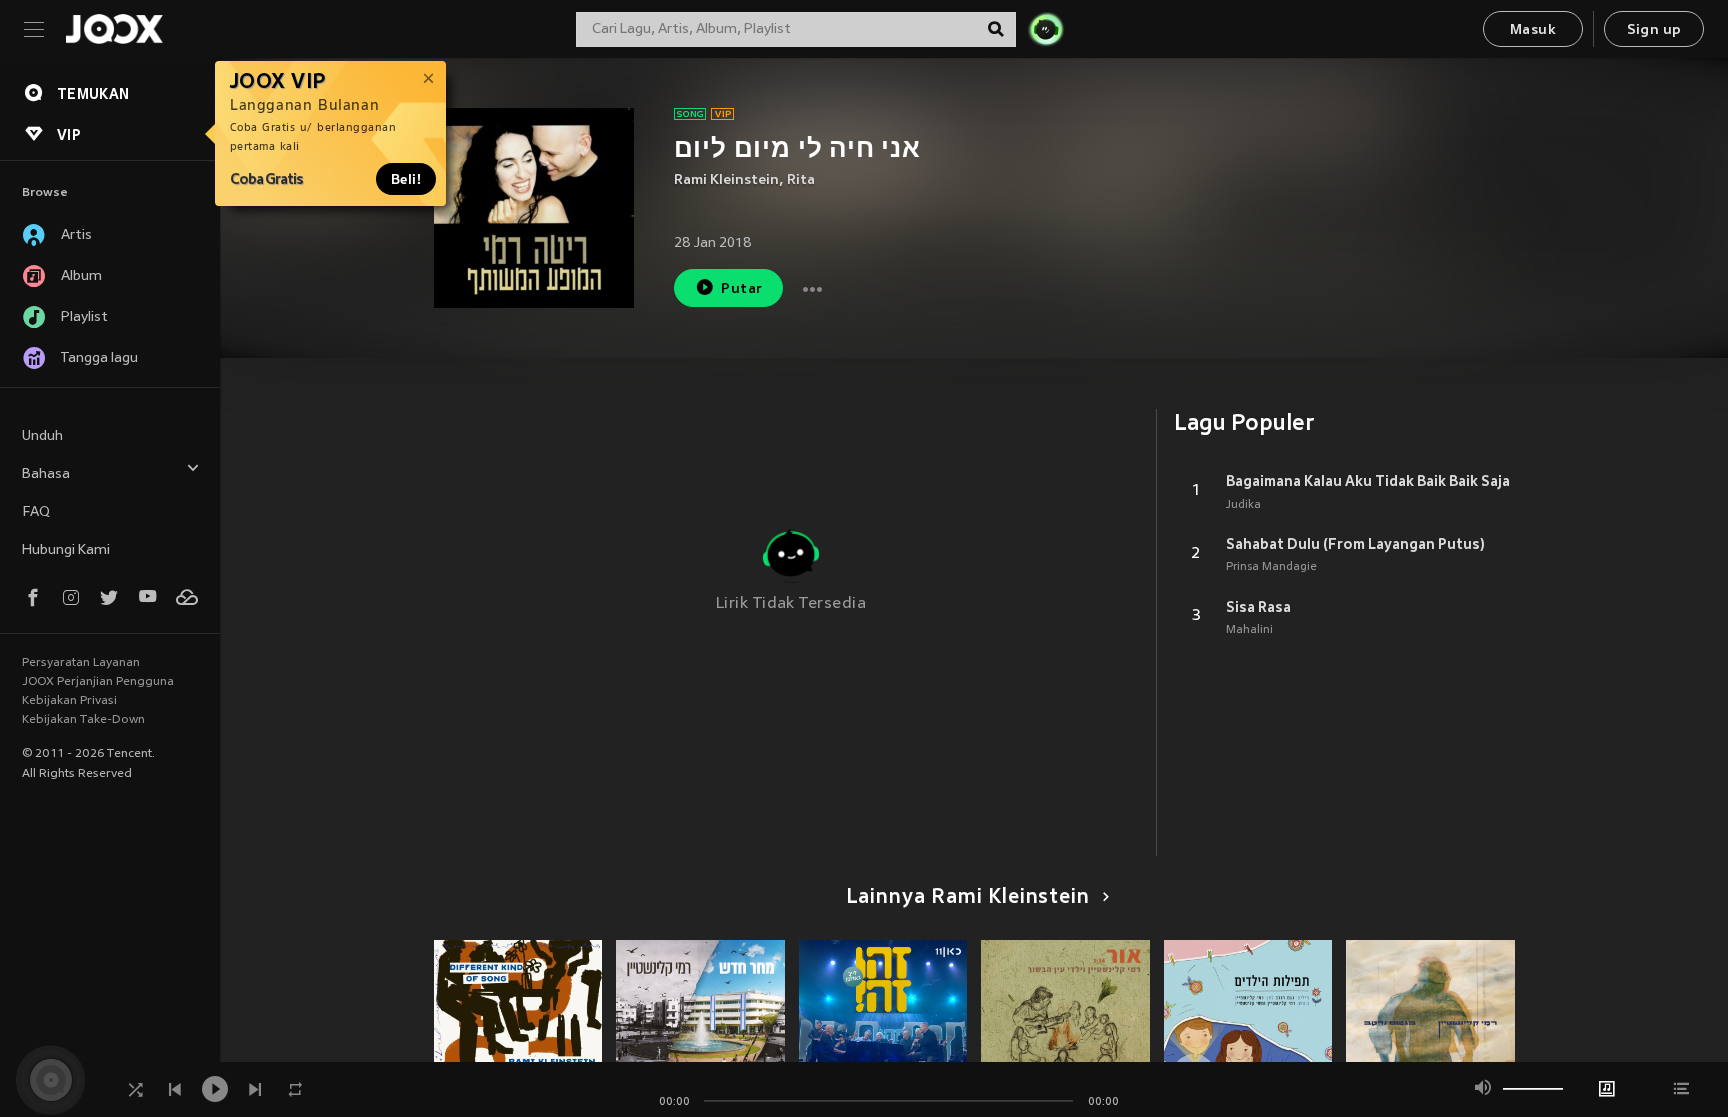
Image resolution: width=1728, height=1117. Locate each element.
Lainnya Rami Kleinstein (968, 898)
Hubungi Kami (66, 550)
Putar (741, 289)
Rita (801, 180)
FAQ (36, 512)
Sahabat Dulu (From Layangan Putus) (1355, 544)
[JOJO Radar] (1046, 29)
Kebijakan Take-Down (83, 720)
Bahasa (46, 474)
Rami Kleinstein (726, 180)
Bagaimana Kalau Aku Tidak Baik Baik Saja (1368, 481)
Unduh (42, 436)
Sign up (1654, 30)
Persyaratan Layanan (81, 663)
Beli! (406, 179)
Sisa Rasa (1258, 607)
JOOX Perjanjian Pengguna (98, 682)
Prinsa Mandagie (1271, 567)
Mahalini (1249, 630)
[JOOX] (114, 29)
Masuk (1533, 30)
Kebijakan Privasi (69, 701)
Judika (1243, 505)
